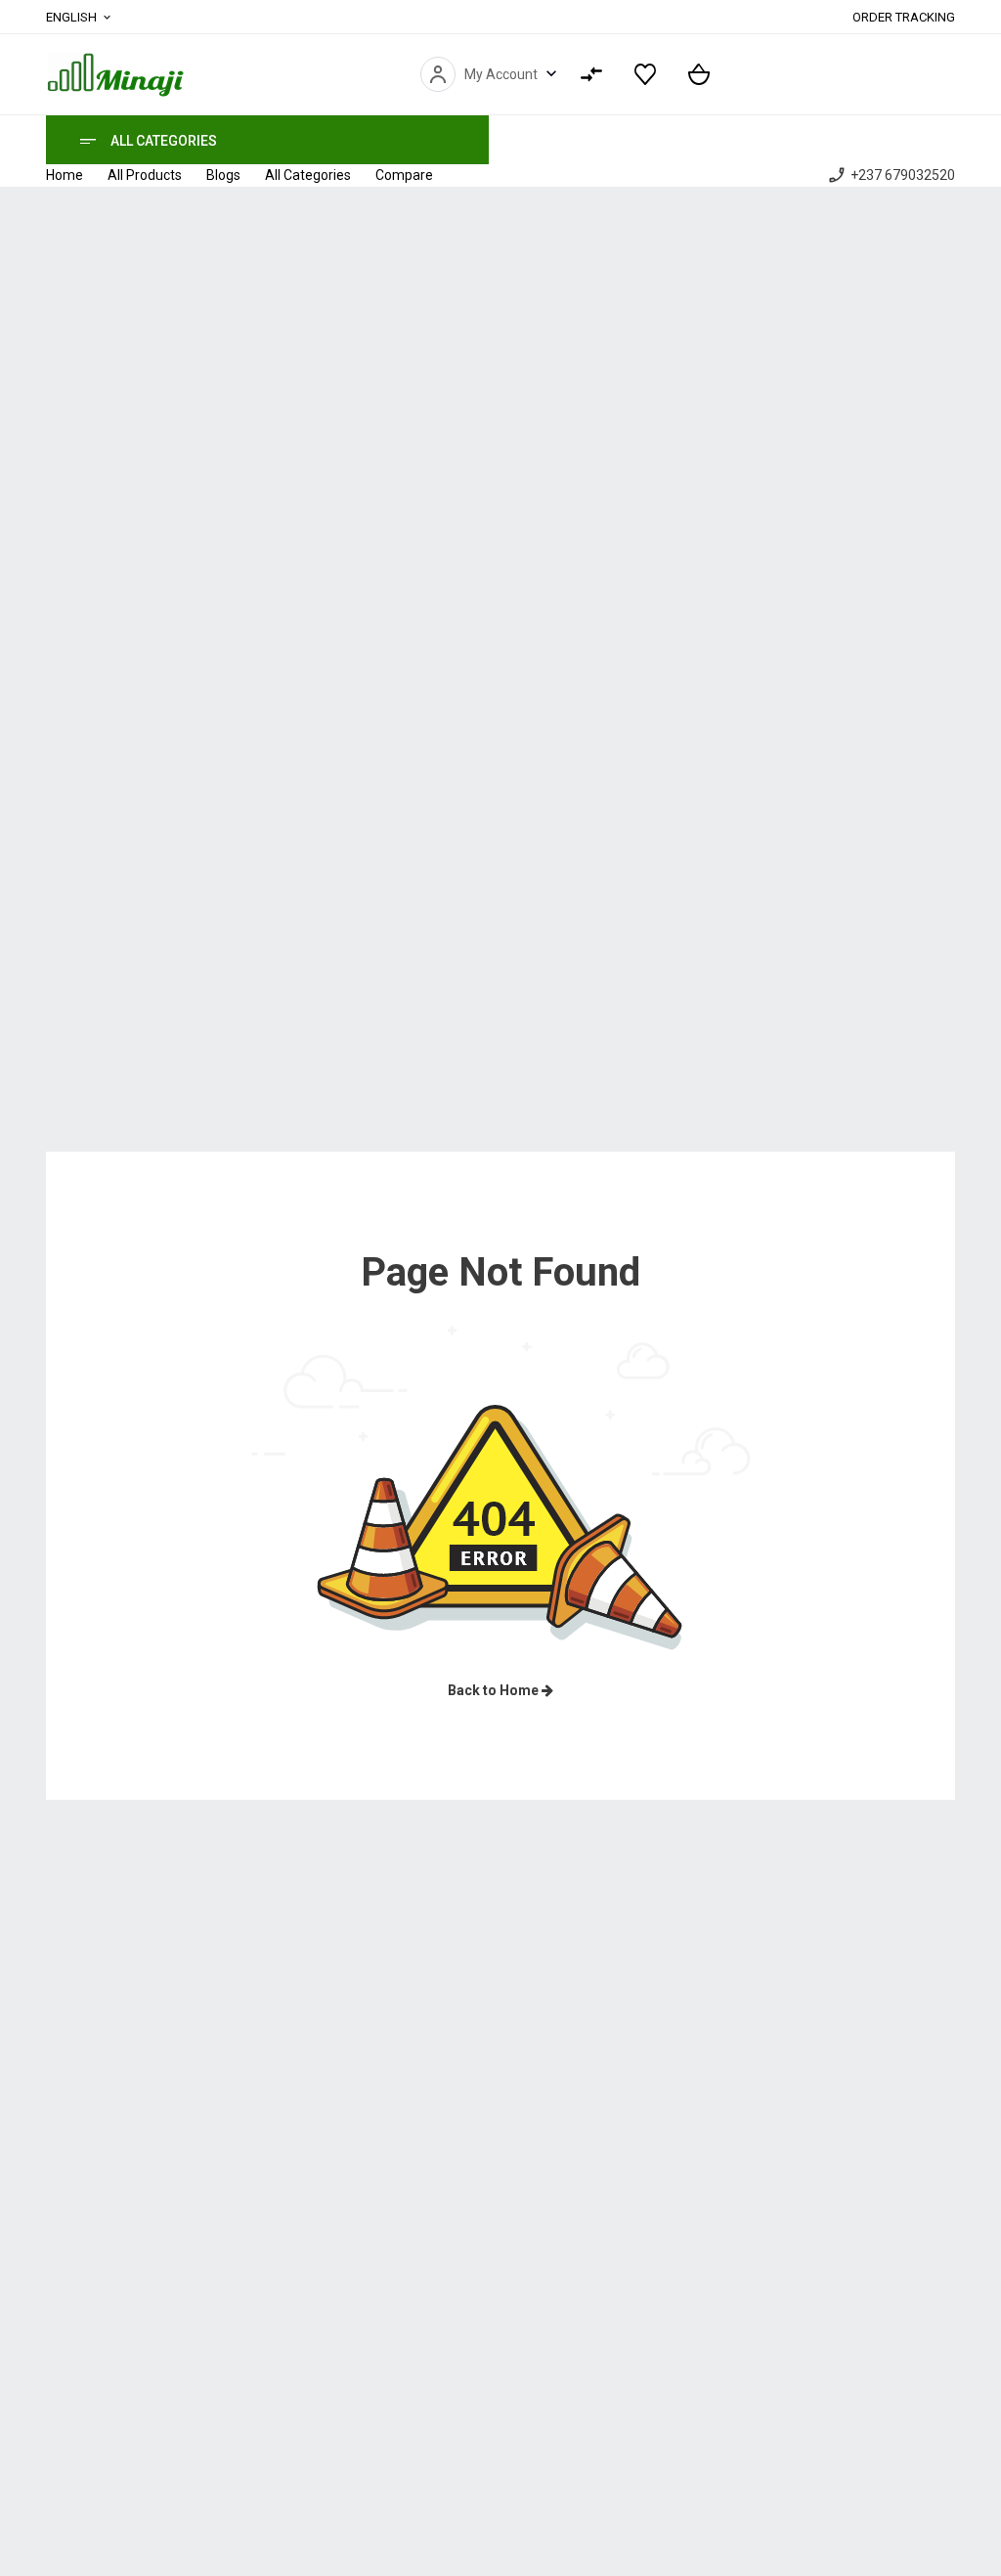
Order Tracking (904, 17)
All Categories (164, 141)
